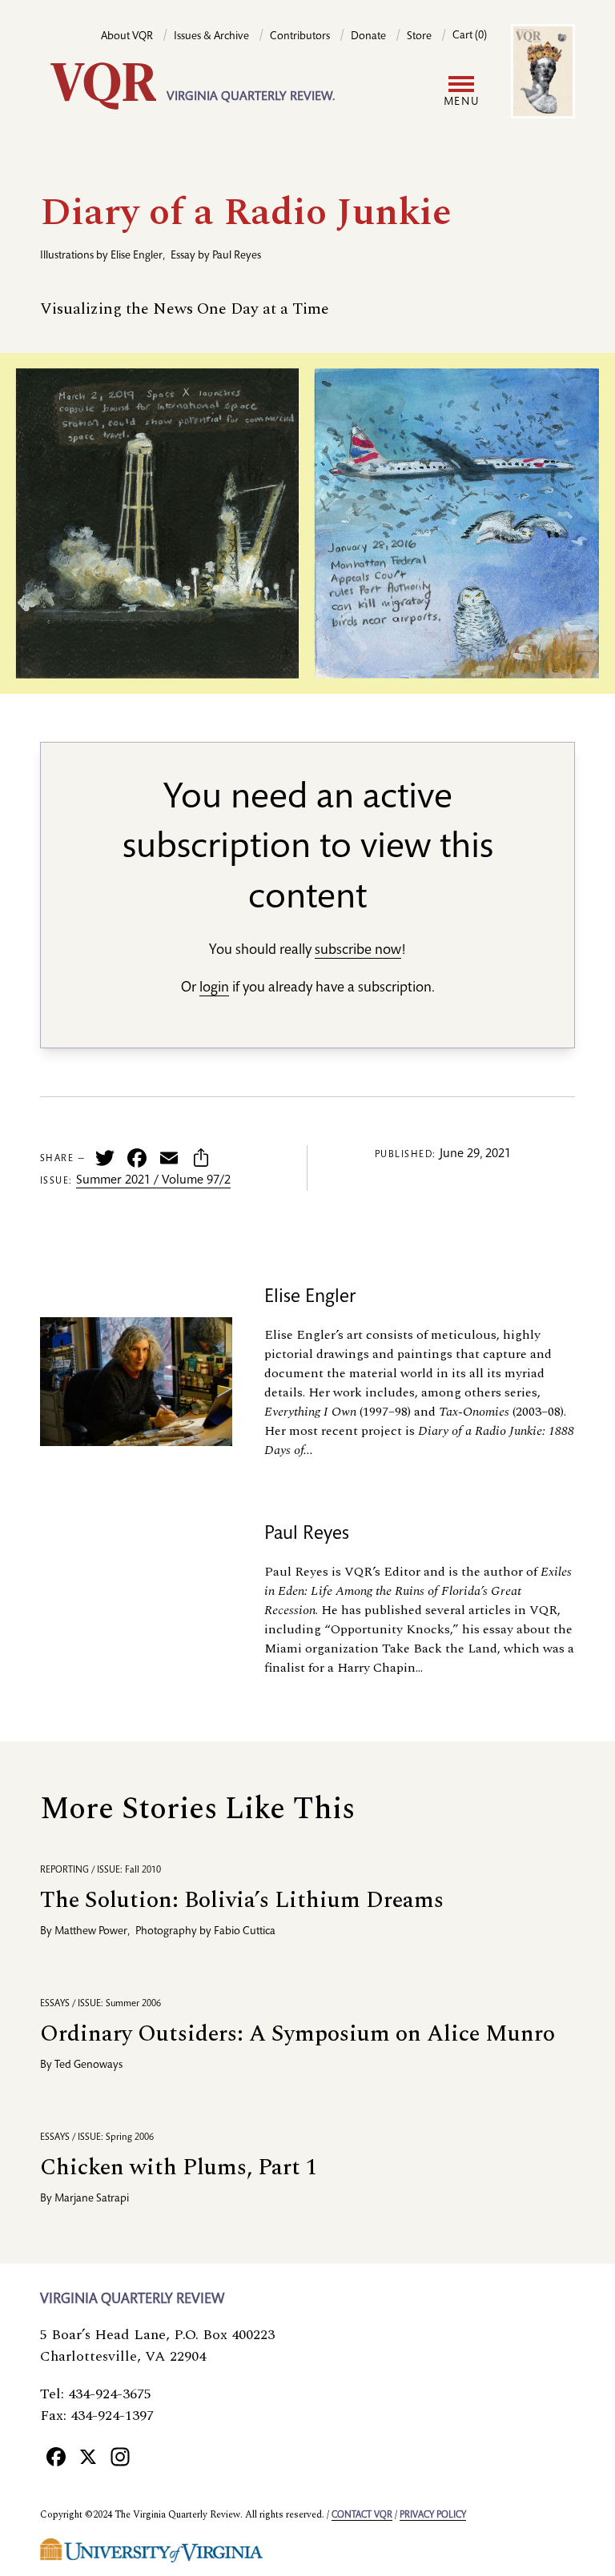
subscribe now (358, 951)
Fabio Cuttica (245, 1932)
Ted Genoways (88, 2065)
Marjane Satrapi (92, 2199)
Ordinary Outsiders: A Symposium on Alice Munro (297, 2034)
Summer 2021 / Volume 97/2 (153, 1181)
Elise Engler (137, 256)
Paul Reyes (237, 256)
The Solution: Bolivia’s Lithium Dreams (242, 1900)
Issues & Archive (211, 37)
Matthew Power (91, 1932)
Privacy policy (433, 2515)
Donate (368, 37)
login (214, 988)
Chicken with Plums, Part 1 (179, 2167)
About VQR (127, 37)
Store (419, 37)
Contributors (300, 37)
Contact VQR (362, 2515)
